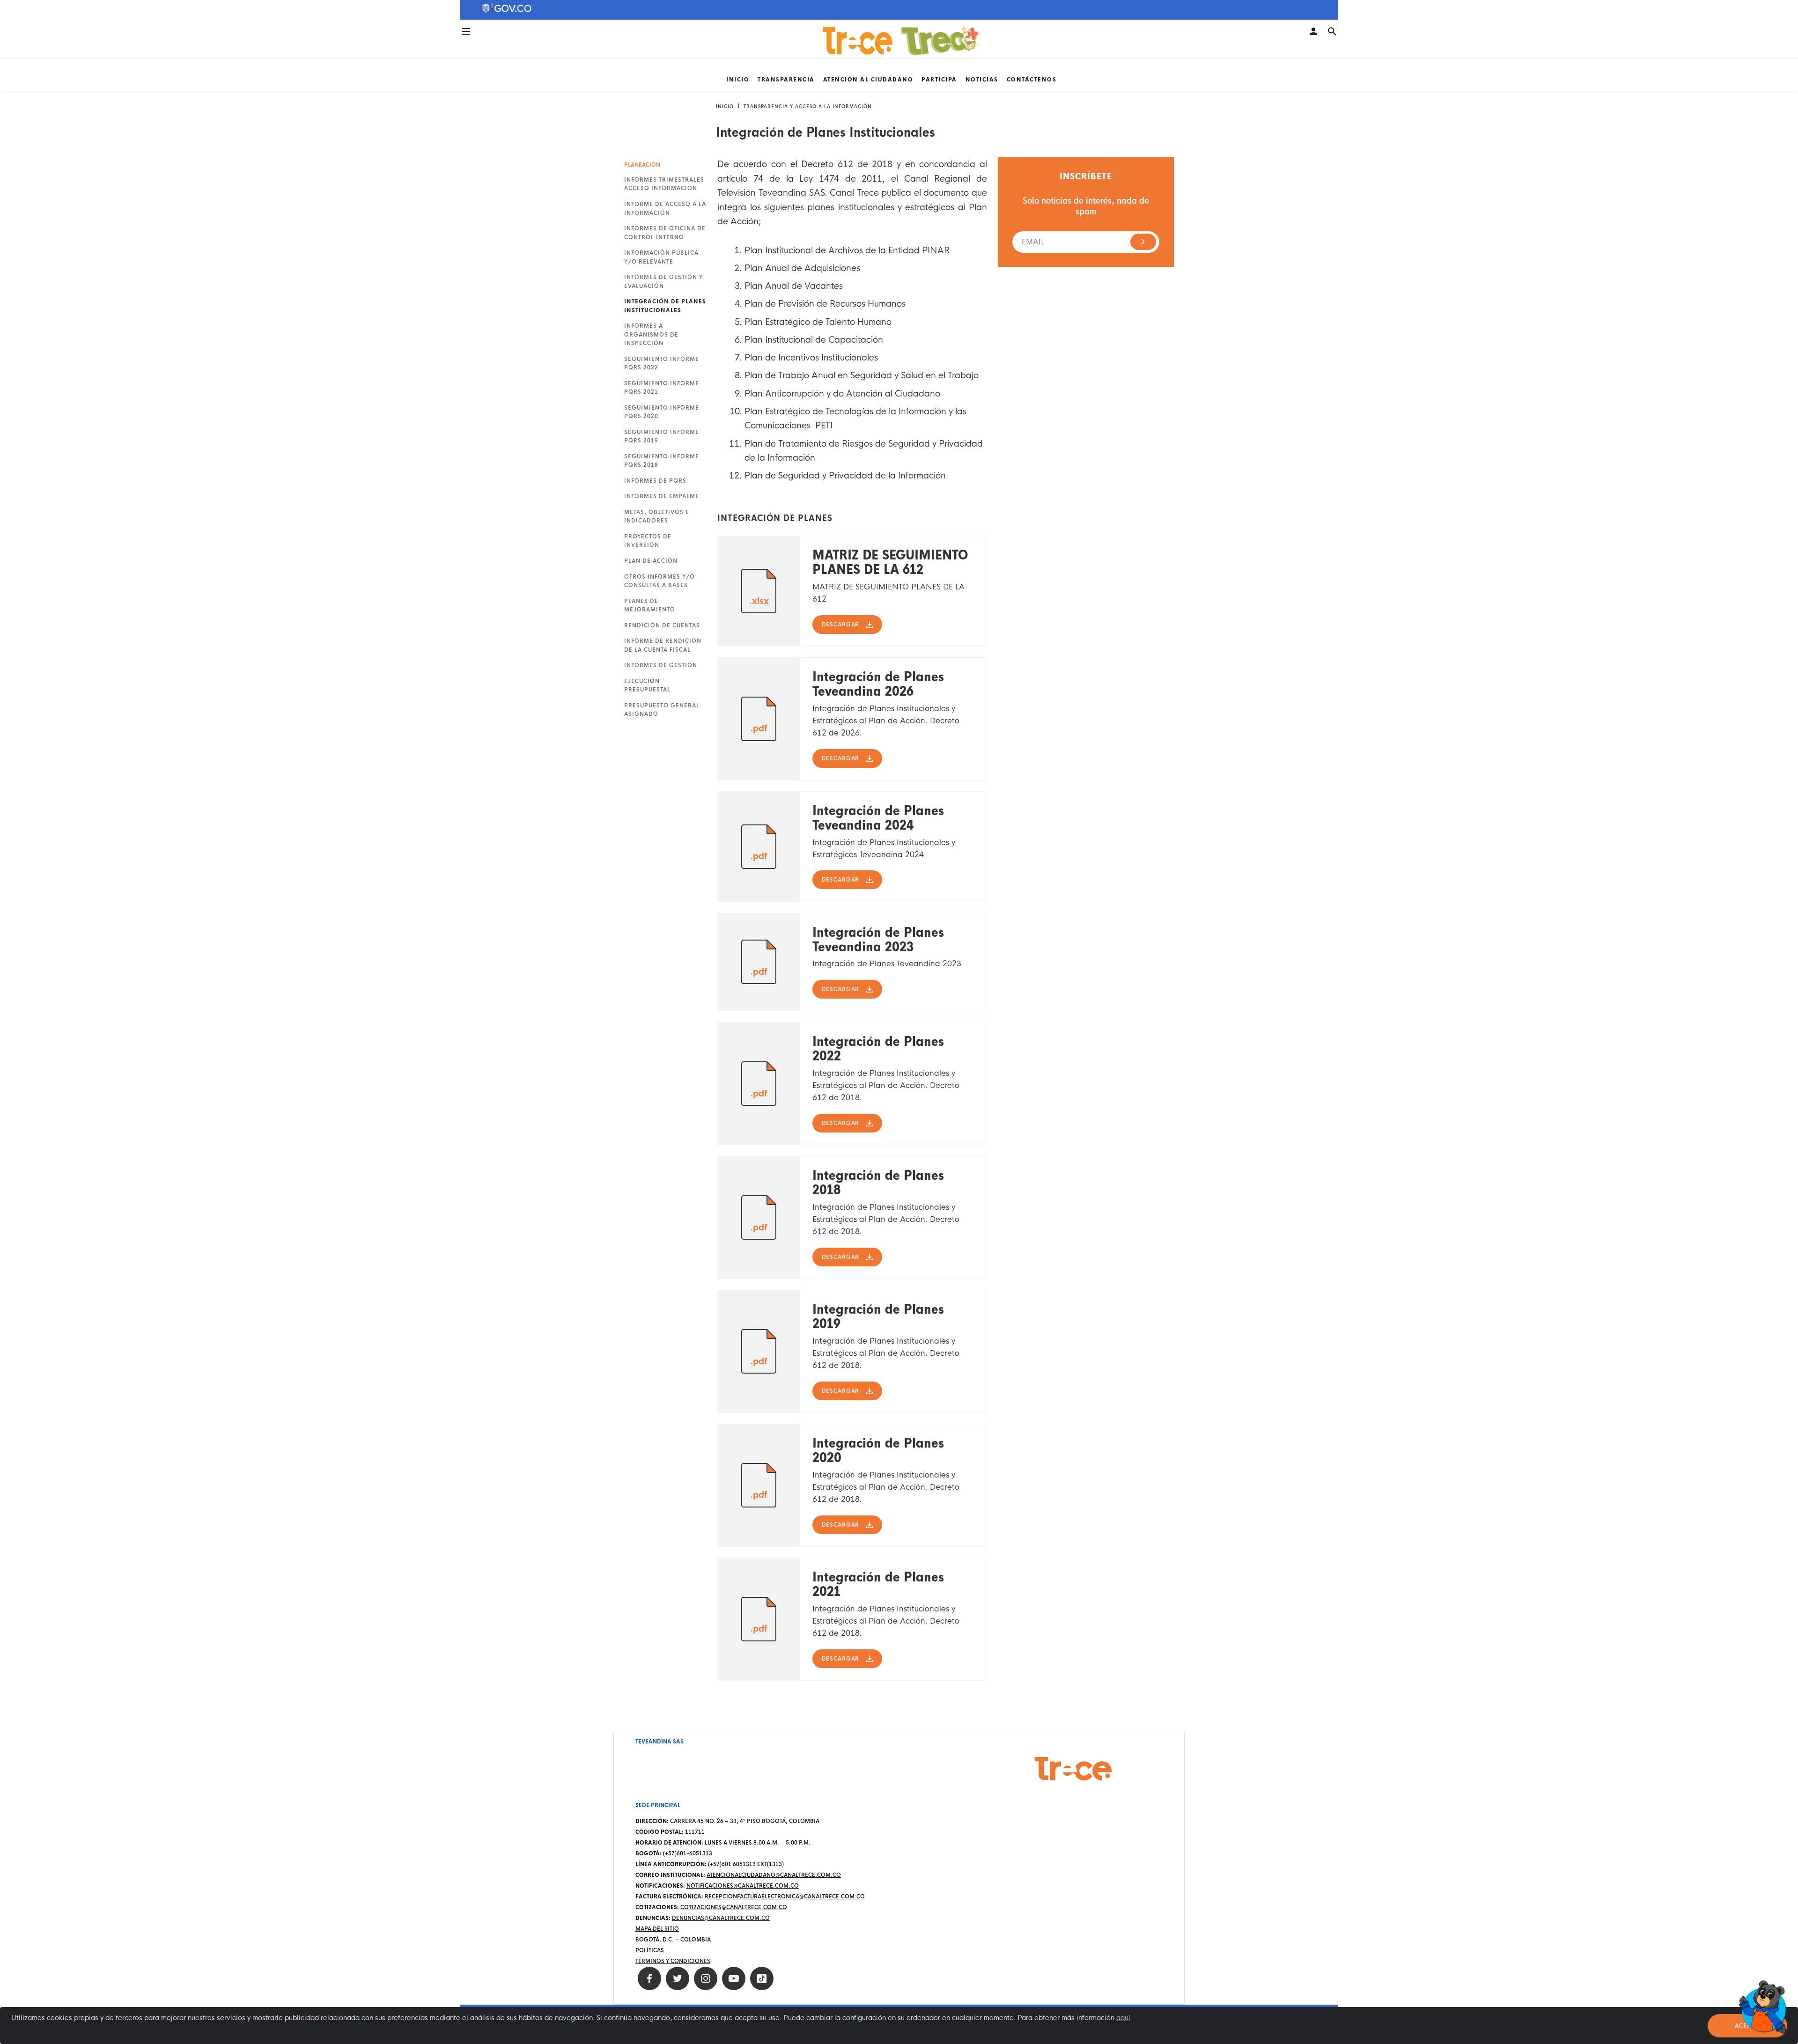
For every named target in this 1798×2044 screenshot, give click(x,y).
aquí (1123, 2018)
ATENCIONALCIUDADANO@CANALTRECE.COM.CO (774, 1875)
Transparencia (786, 80)
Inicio (738, 80)
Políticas (650, 1950)
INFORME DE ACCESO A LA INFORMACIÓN (665, 208)
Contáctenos (1032, 80)
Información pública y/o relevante (661, 257)
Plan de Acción (651, 561)
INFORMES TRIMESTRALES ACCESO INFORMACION (664, 184)
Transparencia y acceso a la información (808, 107)
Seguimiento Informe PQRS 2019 (662, 436)
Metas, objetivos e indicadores (657, 516)
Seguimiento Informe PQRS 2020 (662, 412)
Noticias (982, 80)
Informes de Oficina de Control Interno (665, 233)
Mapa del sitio (657, 1929)
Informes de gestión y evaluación (663, 281)
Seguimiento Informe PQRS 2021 (662, 388)
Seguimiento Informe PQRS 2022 (662, 363)
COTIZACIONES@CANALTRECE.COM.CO (734, 1907)
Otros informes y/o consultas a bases (660, 581)
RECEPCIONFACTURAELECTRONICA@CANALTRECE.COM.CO (785, 1897)
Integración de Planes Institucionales (665, 306)
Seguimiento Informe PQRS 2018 (662, 461)
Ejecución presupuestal (647, 685)
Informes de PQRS (655, 481)
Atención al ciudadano (868, 80)
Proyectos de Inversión (648, 541)
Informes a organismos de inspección (651, 335)
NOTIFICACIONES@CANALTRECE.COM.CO (743, 1886)
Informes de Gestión (661, 665)
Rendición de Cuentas (662, 625)
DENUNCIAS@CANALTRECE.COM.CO (721, 1918)
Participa (939, 80)
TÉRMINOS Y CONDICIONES (673, 1961)
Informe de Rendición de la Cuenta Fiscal (663, 645)
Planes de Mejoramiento (650, 605)
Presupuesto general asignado (662, 710)
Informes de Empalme (662, 496)
